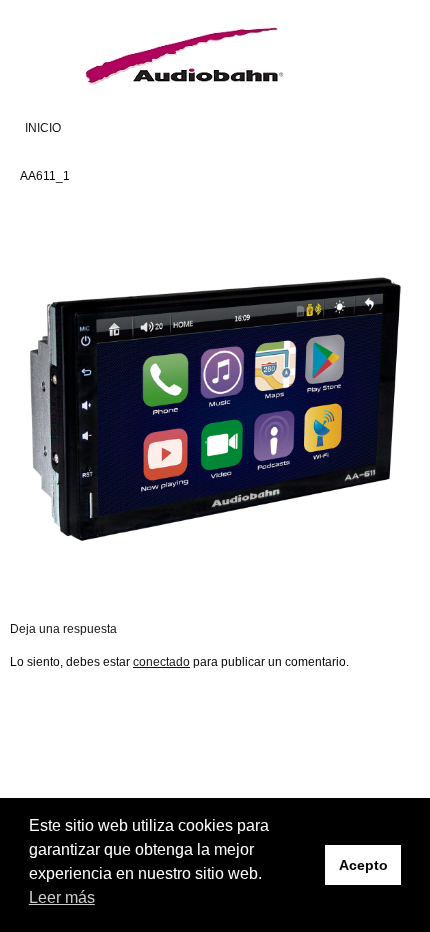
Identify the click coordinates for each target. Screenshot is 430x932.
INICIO (43, 128)
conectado (161, 662)
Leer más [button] (62, 897)
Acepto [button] (363, 865)
